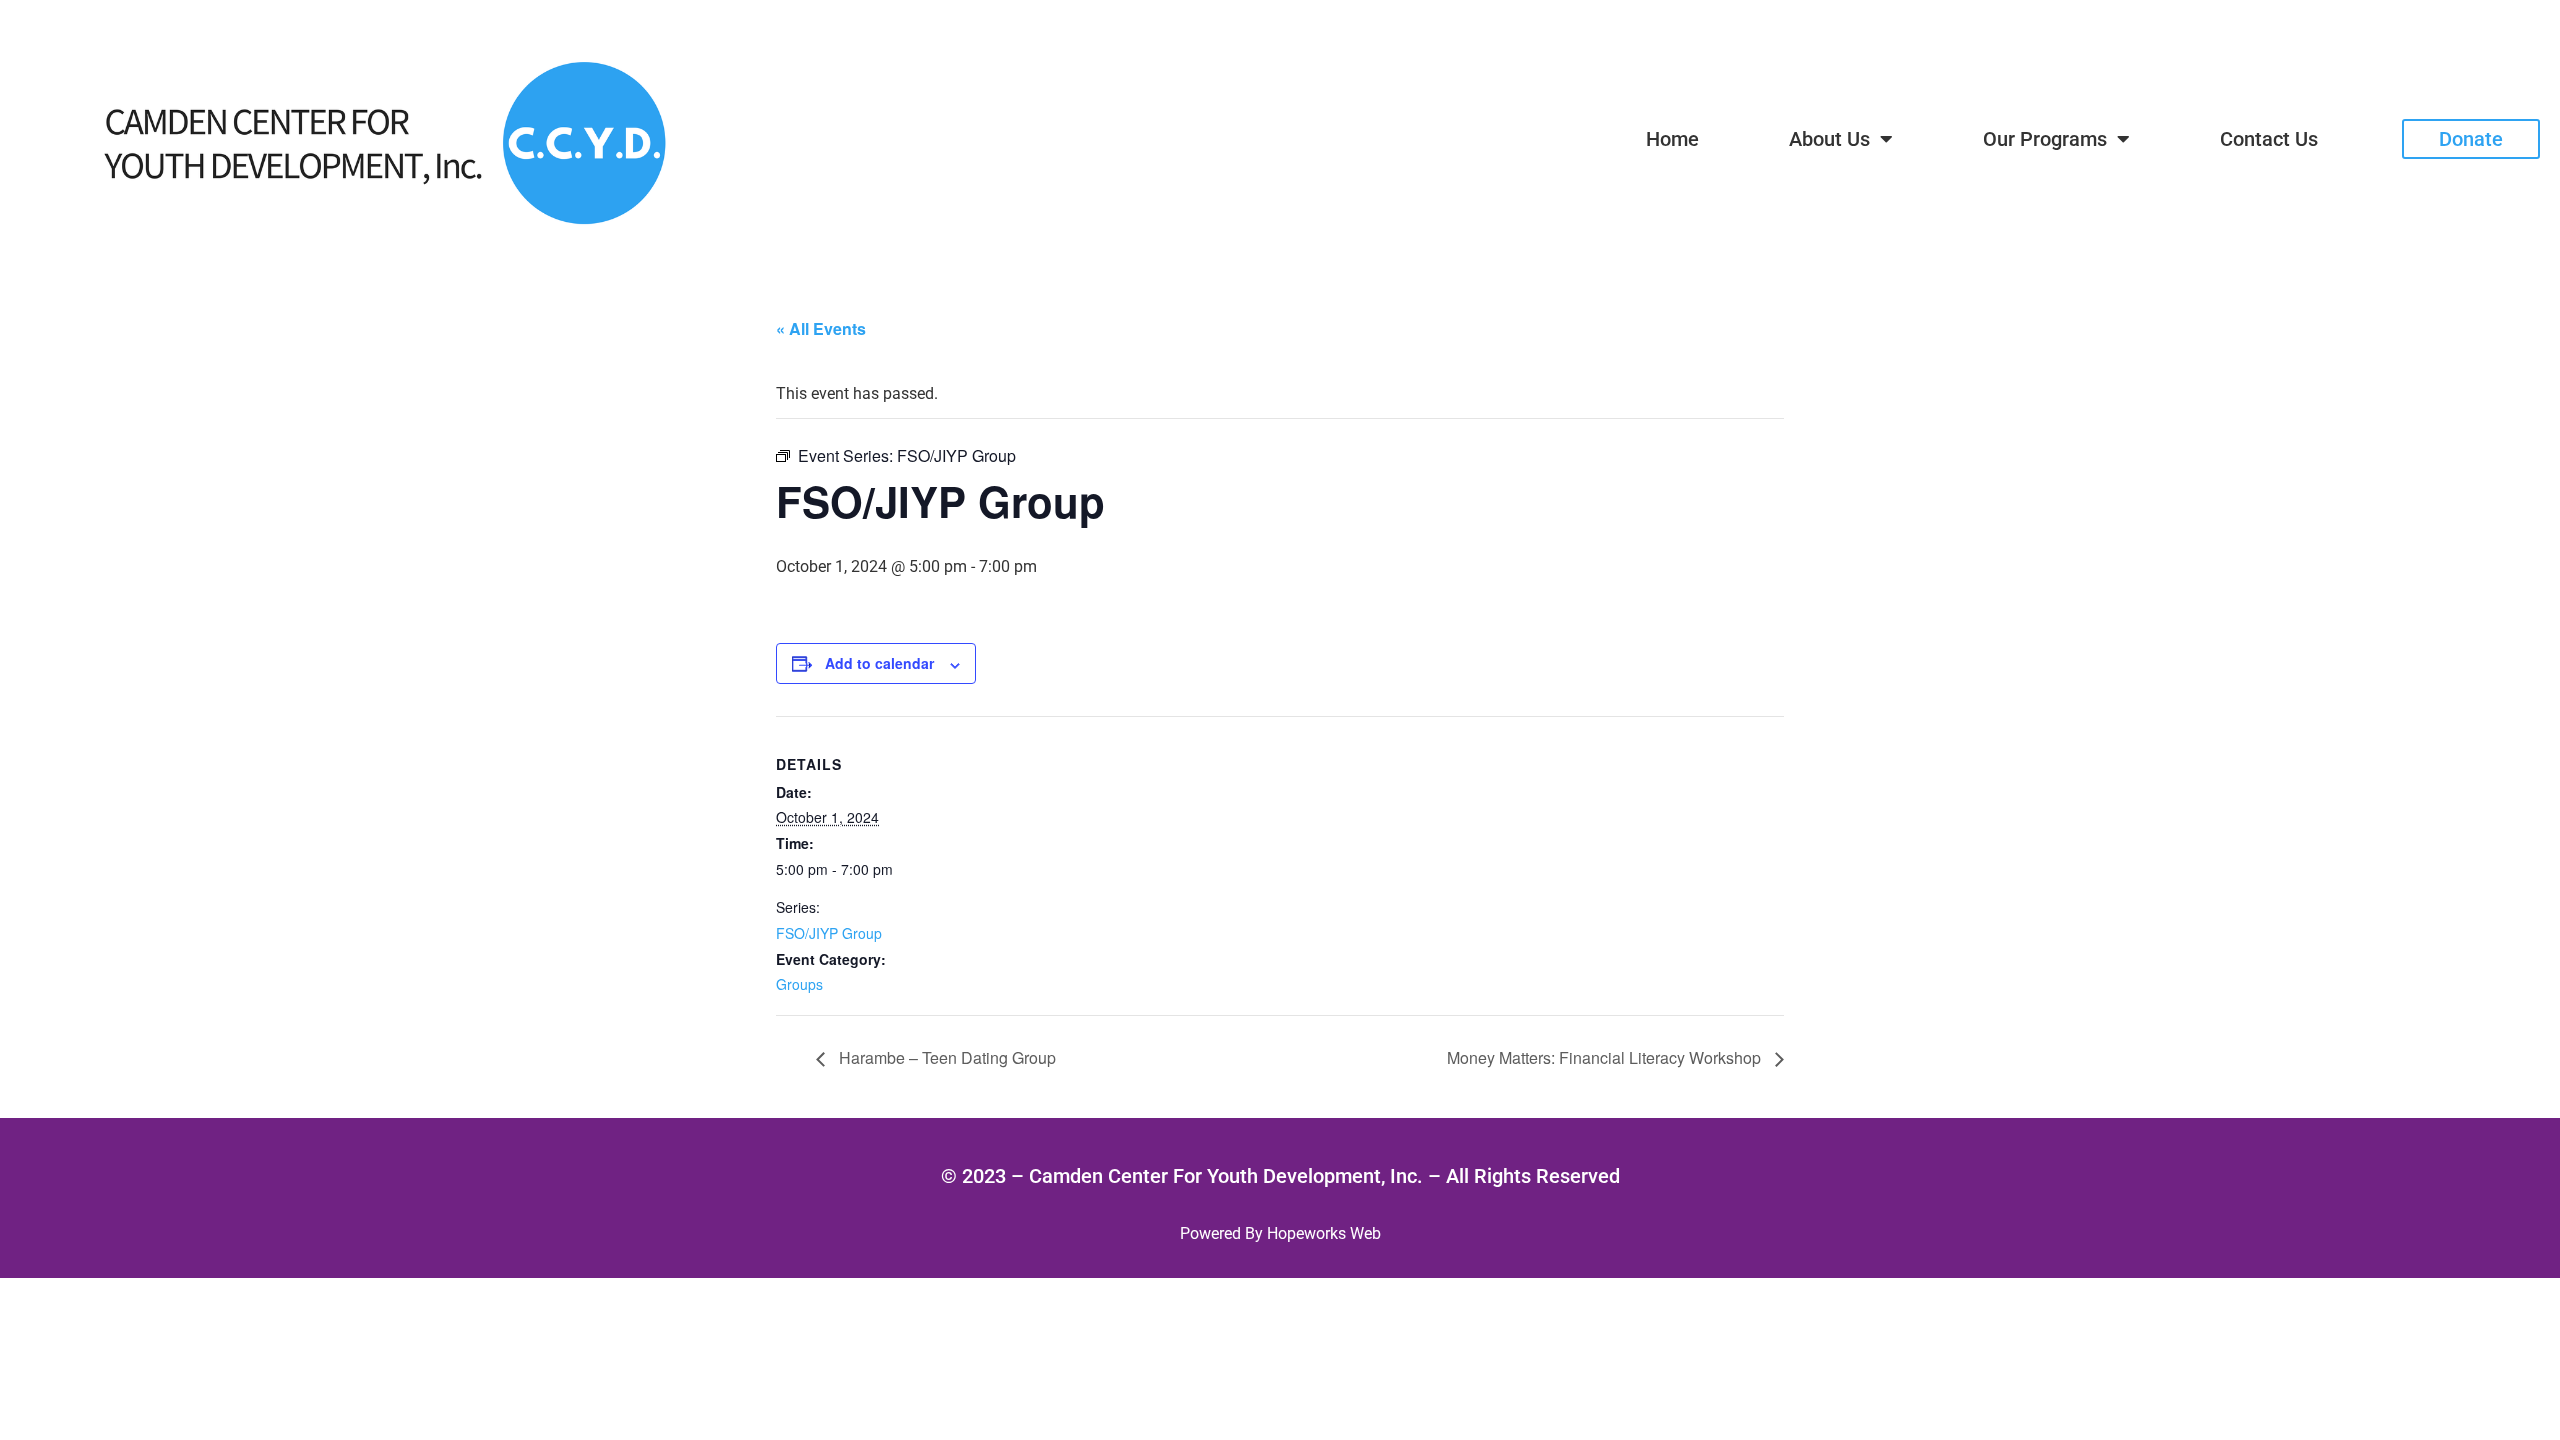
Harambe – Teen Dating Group (945, 1057)
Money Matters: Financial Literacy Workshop (1606, 1057)
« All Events (821, 328)
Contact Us (2269, 139)
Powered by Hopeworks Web (1280, 1233)
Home (1672, 139)
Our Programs (2045, 139)
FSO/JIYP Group (829, 933)
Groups (799, 984)
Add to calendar (879, 663)
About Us (1829, 139)
